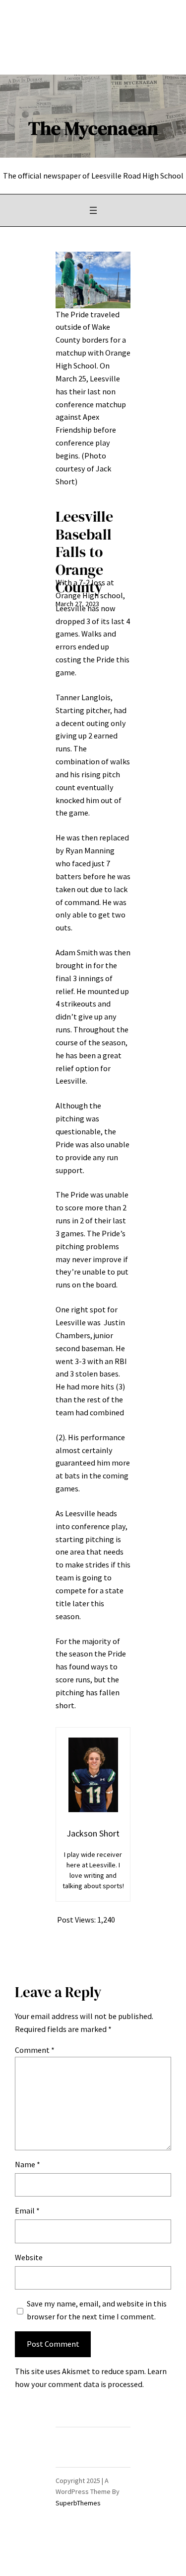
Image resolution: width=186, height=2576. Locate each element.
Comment (35, 2050)
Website (29, 2257)
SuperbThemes (78, 2503)
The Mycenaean (93, 128)
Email (27, 2210)
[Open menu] (93, 210)
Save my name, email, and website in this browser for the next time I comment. (97, 2310)
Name (28, 2164)
